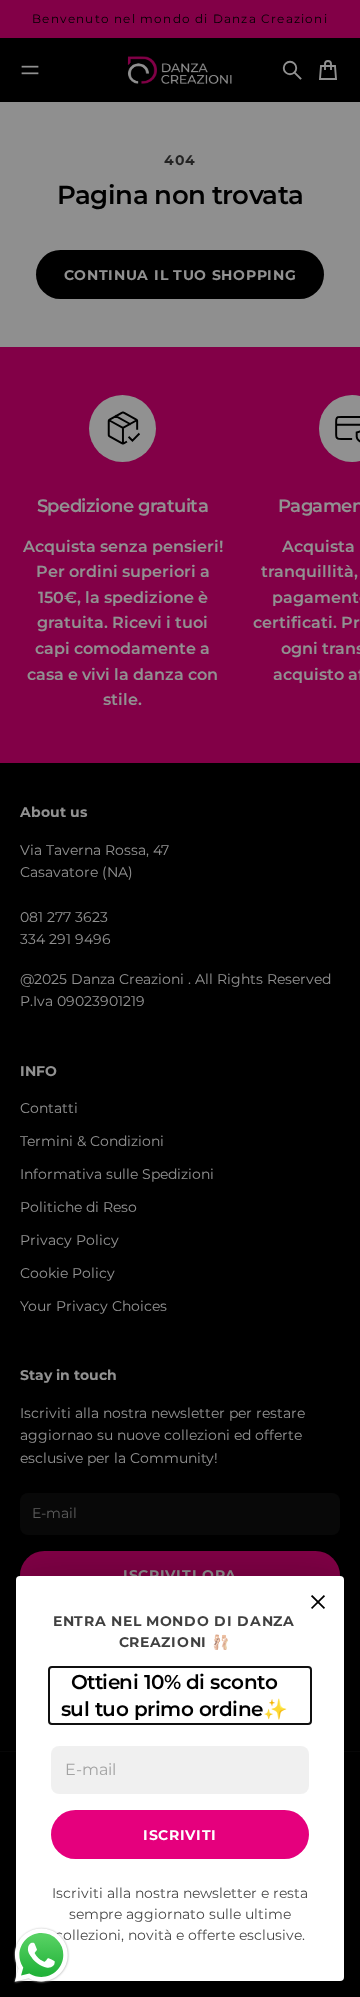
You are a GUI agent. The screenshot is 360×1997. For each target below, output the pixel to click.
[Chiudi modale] (318, 1602)
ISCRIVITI (180, 1835)
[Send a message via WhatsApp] (41, 1955)
